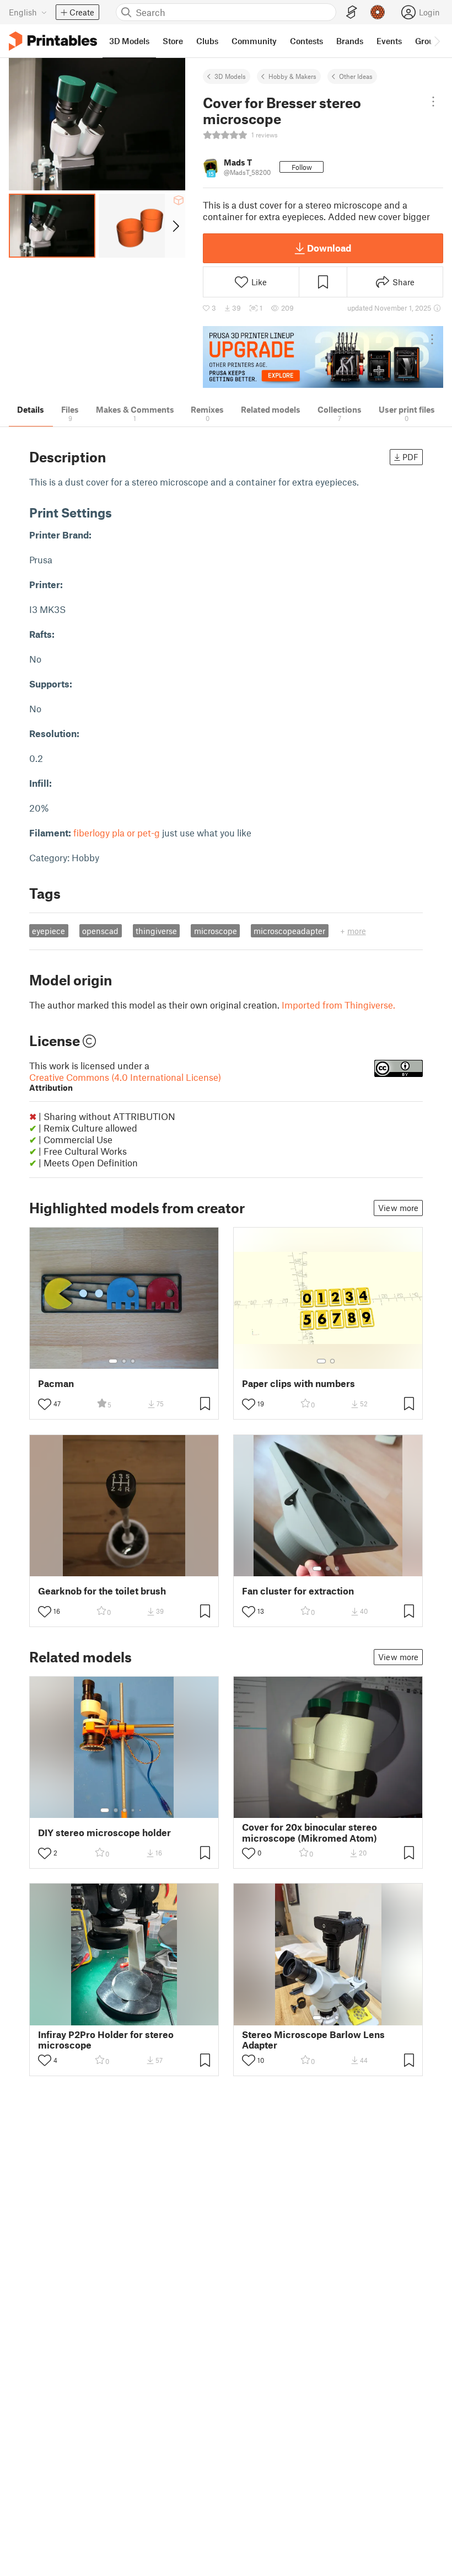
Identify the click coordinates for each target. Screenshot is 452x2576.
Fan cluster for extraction (298, 1591)
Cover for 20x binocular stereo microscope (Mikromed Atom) (310, 1832)
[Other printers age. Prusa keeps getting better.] (323, 357)
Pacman (56, 1383)
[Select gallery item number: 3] (133, 1361)
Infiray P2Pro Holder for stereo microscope (106, 2040)
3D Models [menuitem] (129, 41)
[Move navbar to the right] (437, 41)
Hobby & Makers (292, 76)
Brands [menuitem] (350, 41)
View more (398, 1208)
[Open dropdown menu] (433, 102)
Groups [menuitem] (429, 41)
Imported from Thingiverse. (338, 1005)
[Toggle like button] (45, 1404)
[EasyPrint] (352, 12)
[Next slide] (175, 226)
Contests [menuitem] (306, 41)
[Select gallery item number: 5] (141, 1810)
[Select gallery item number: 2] (124, 1361)
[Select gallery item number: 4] (133, 1810)
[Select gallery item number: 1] (113, 1361)
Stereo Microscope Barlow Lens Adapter (313, 2040)
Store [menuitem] (173, 41)
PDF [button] (410, 457)
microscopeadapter (289, 931)
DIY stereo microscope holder (104, 1833)
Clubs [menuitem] (207, 41)
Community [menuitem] (254, 41)
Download (329, 248)
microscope (216, 931)
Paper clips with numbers (298, 1383)
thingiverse (156, 931)
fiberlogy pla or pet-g (117, 833)
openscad (100, 931)
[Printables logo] (53, 41)
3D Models (230, 76)
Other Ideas (356, 76)
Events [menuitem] (389, 41)
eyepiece (49, 931)
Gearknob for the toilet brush (102, 1591)
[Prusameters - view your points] (378, 12)
